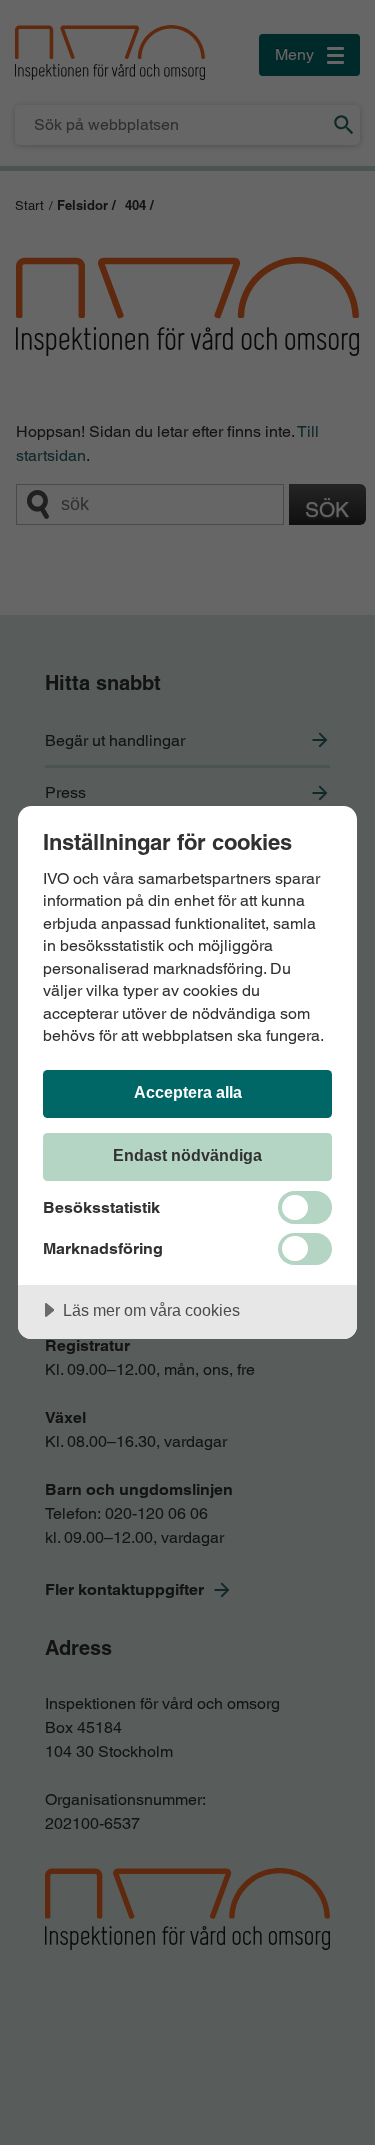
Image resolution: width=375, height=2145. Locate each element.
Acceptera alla (188, 1092)
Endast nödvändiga (187, 1155)
